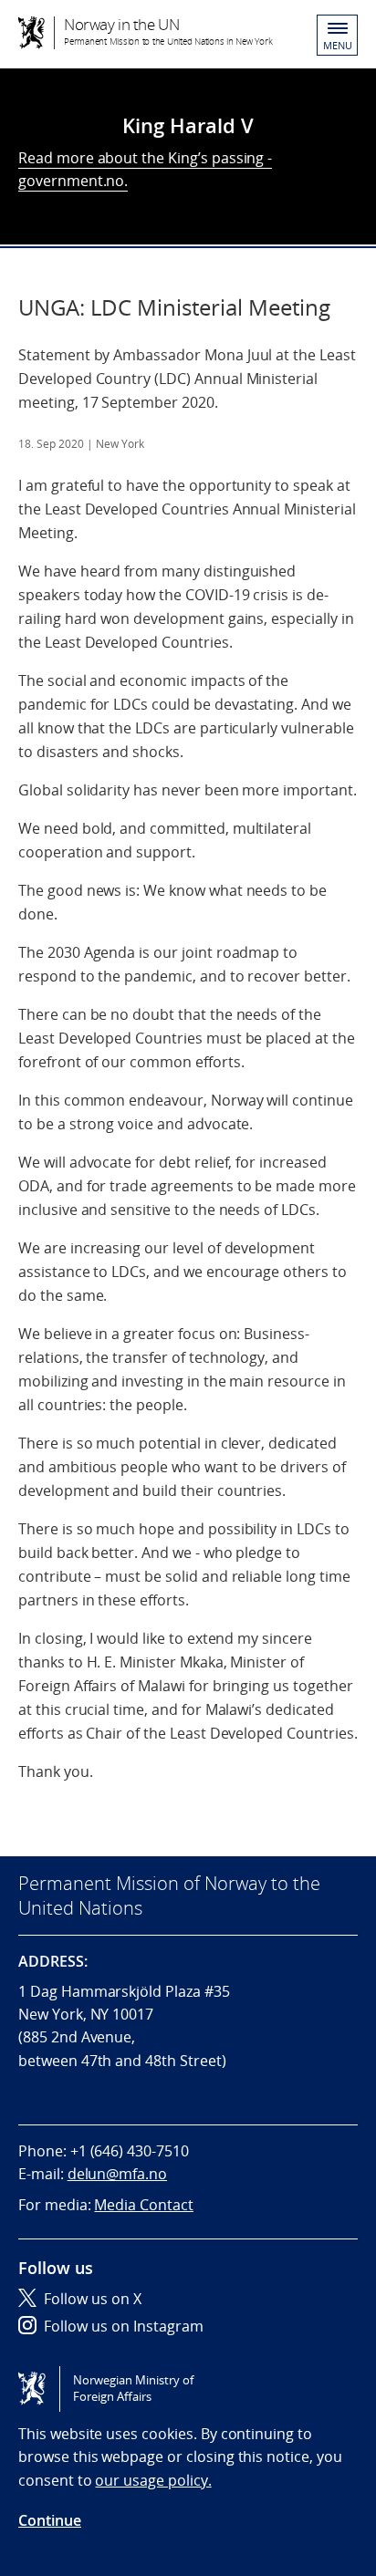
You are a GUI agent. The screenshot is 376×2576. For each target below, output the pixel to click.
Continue (50, 2520)
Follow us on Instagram (124, 2326)
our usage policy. (153, 2480)
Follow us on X (93, 2299)
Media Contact (143, 2205)
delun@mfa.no (117, 2174)
